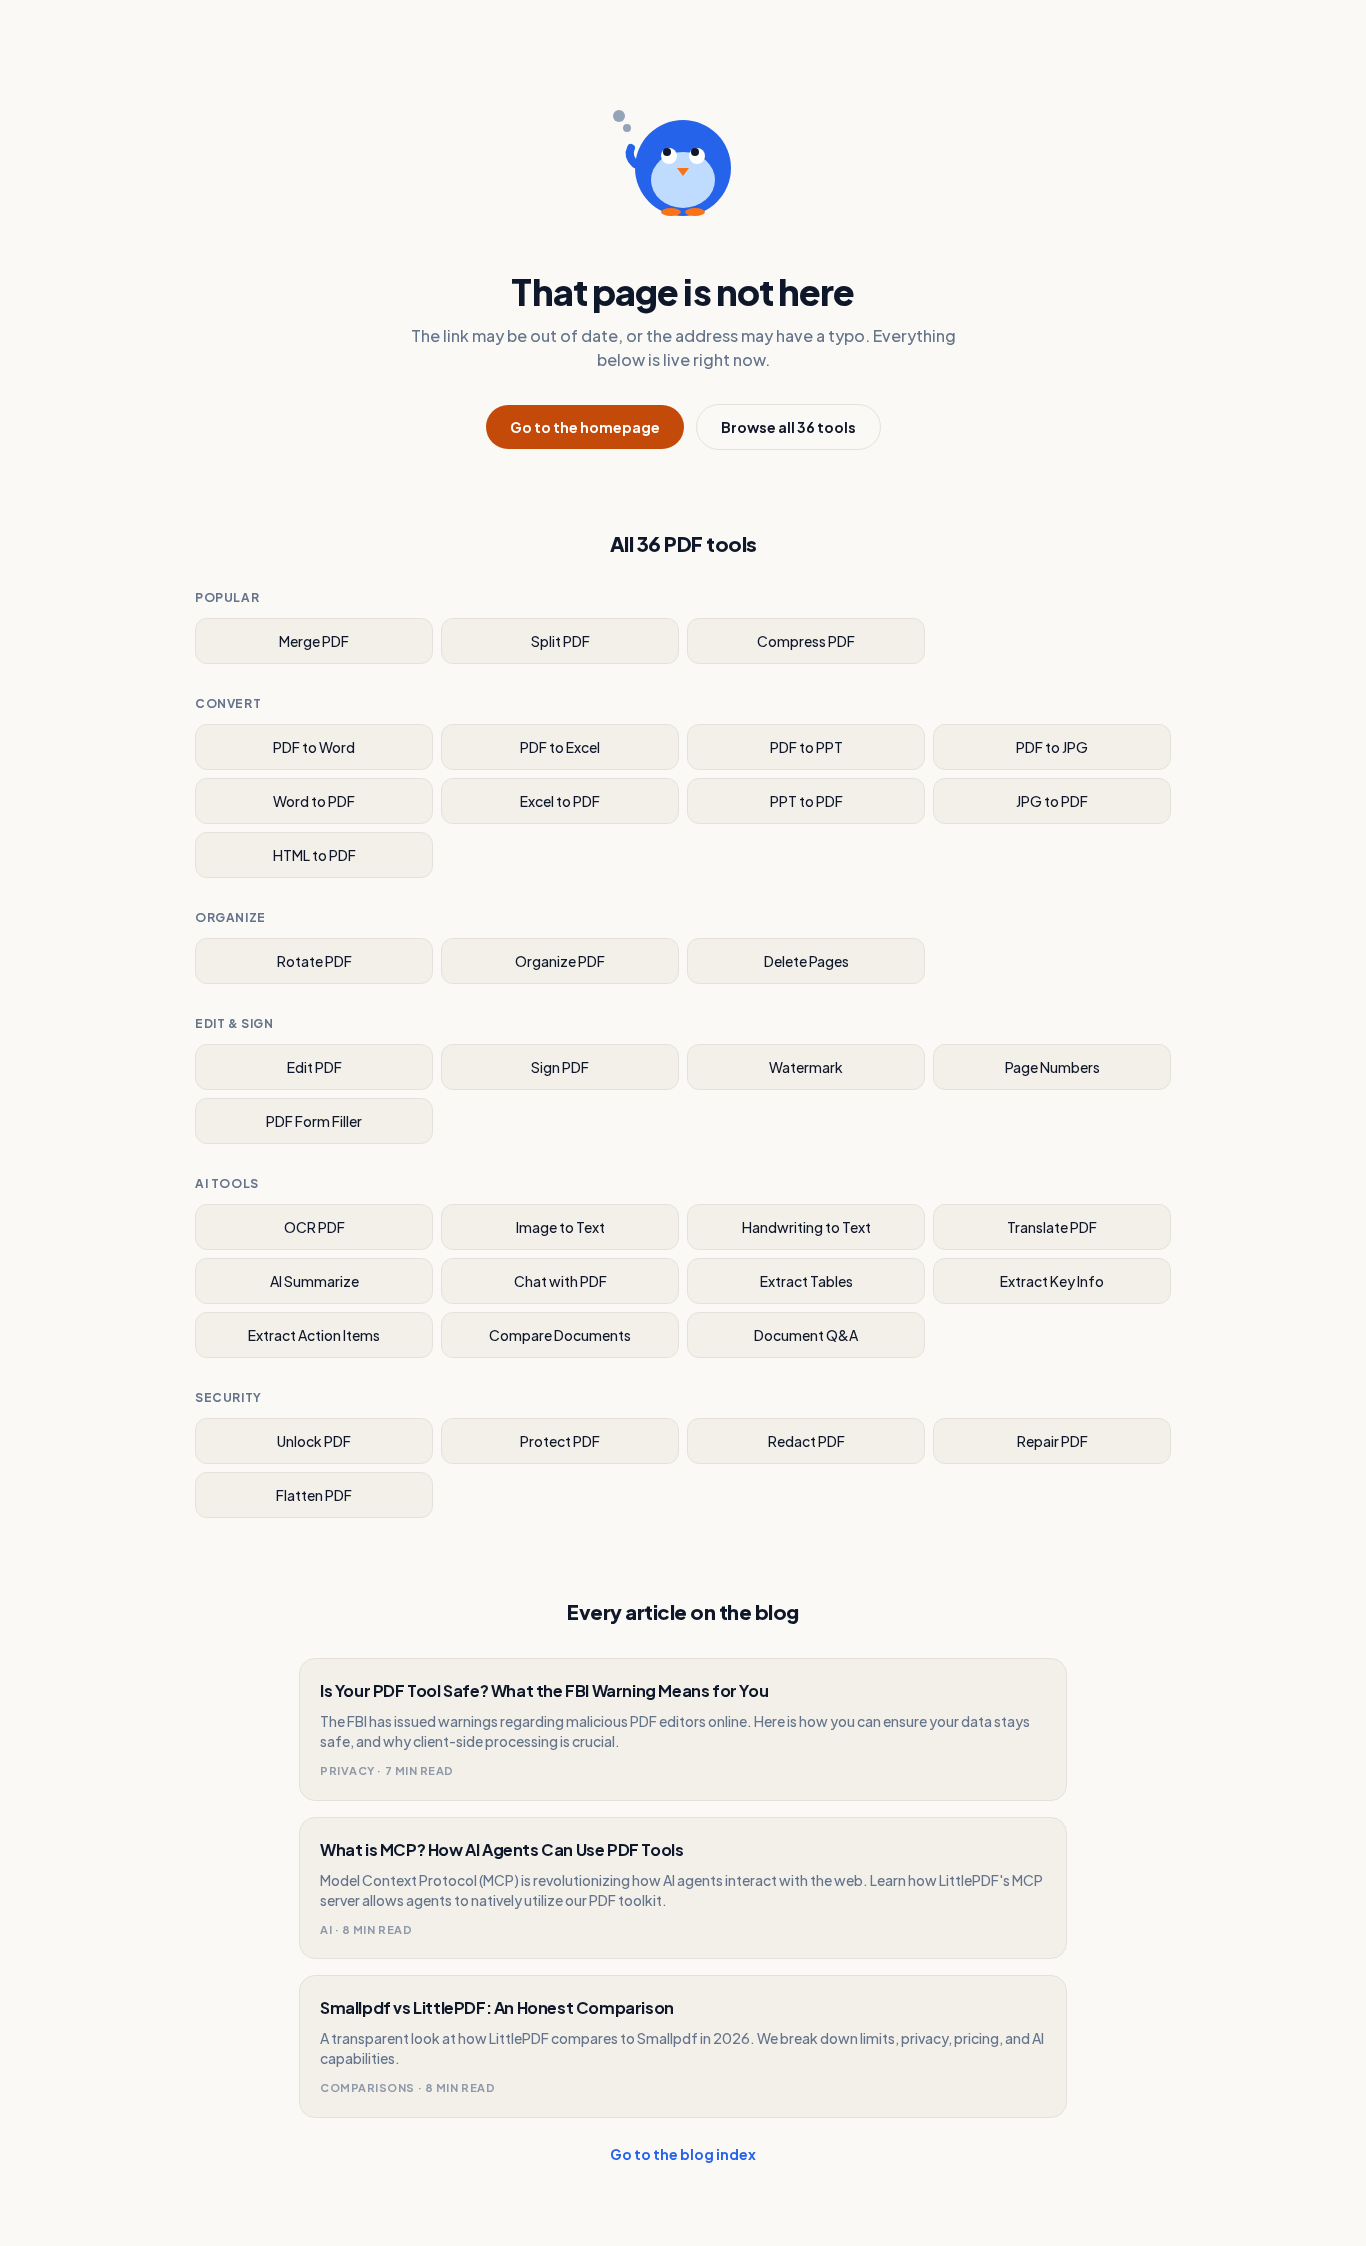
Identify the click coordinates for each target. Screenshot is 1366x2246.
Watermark (806, 1067)
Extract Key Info (1052, 1281)
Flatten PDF (314, 1495)
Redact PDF (806, 1441)
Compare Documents (560, 1335)
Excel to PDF (560, 801)
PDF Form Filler (314, 1121)
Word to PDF (314, 801)
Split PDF (560, 641)
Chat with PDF (560, 1281)
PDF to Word (314, 747)
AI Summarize (314, 1281)
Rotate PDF (314, 961)
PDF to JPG (1052, 747)
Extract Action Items (314, 1335)
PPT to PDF (806, 801)
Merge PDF (314, 641)
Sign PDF (560, 1067)
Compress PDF (806, 641)
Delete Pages (806, 961)
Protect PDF (560, 1441)
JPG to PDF (1052, 801)
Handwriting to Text (806, 1227)
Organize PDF (560, 961)
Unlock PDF (314, 1441)
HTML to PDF (314, 855)
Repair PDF (1052, 1441)
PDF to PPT (806, 747)
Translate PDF (1052, 1227)
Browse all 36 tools (788, 427)
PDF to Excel (560, 747)
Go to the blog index (683, 2154)
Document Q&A (806, 1335)
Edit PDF (314, 1067)
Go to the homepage (585, 427)
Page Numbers (1052, 1067)
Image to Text (560, 1227)
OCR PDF (314, 1227)
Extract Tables (806, 1281)
